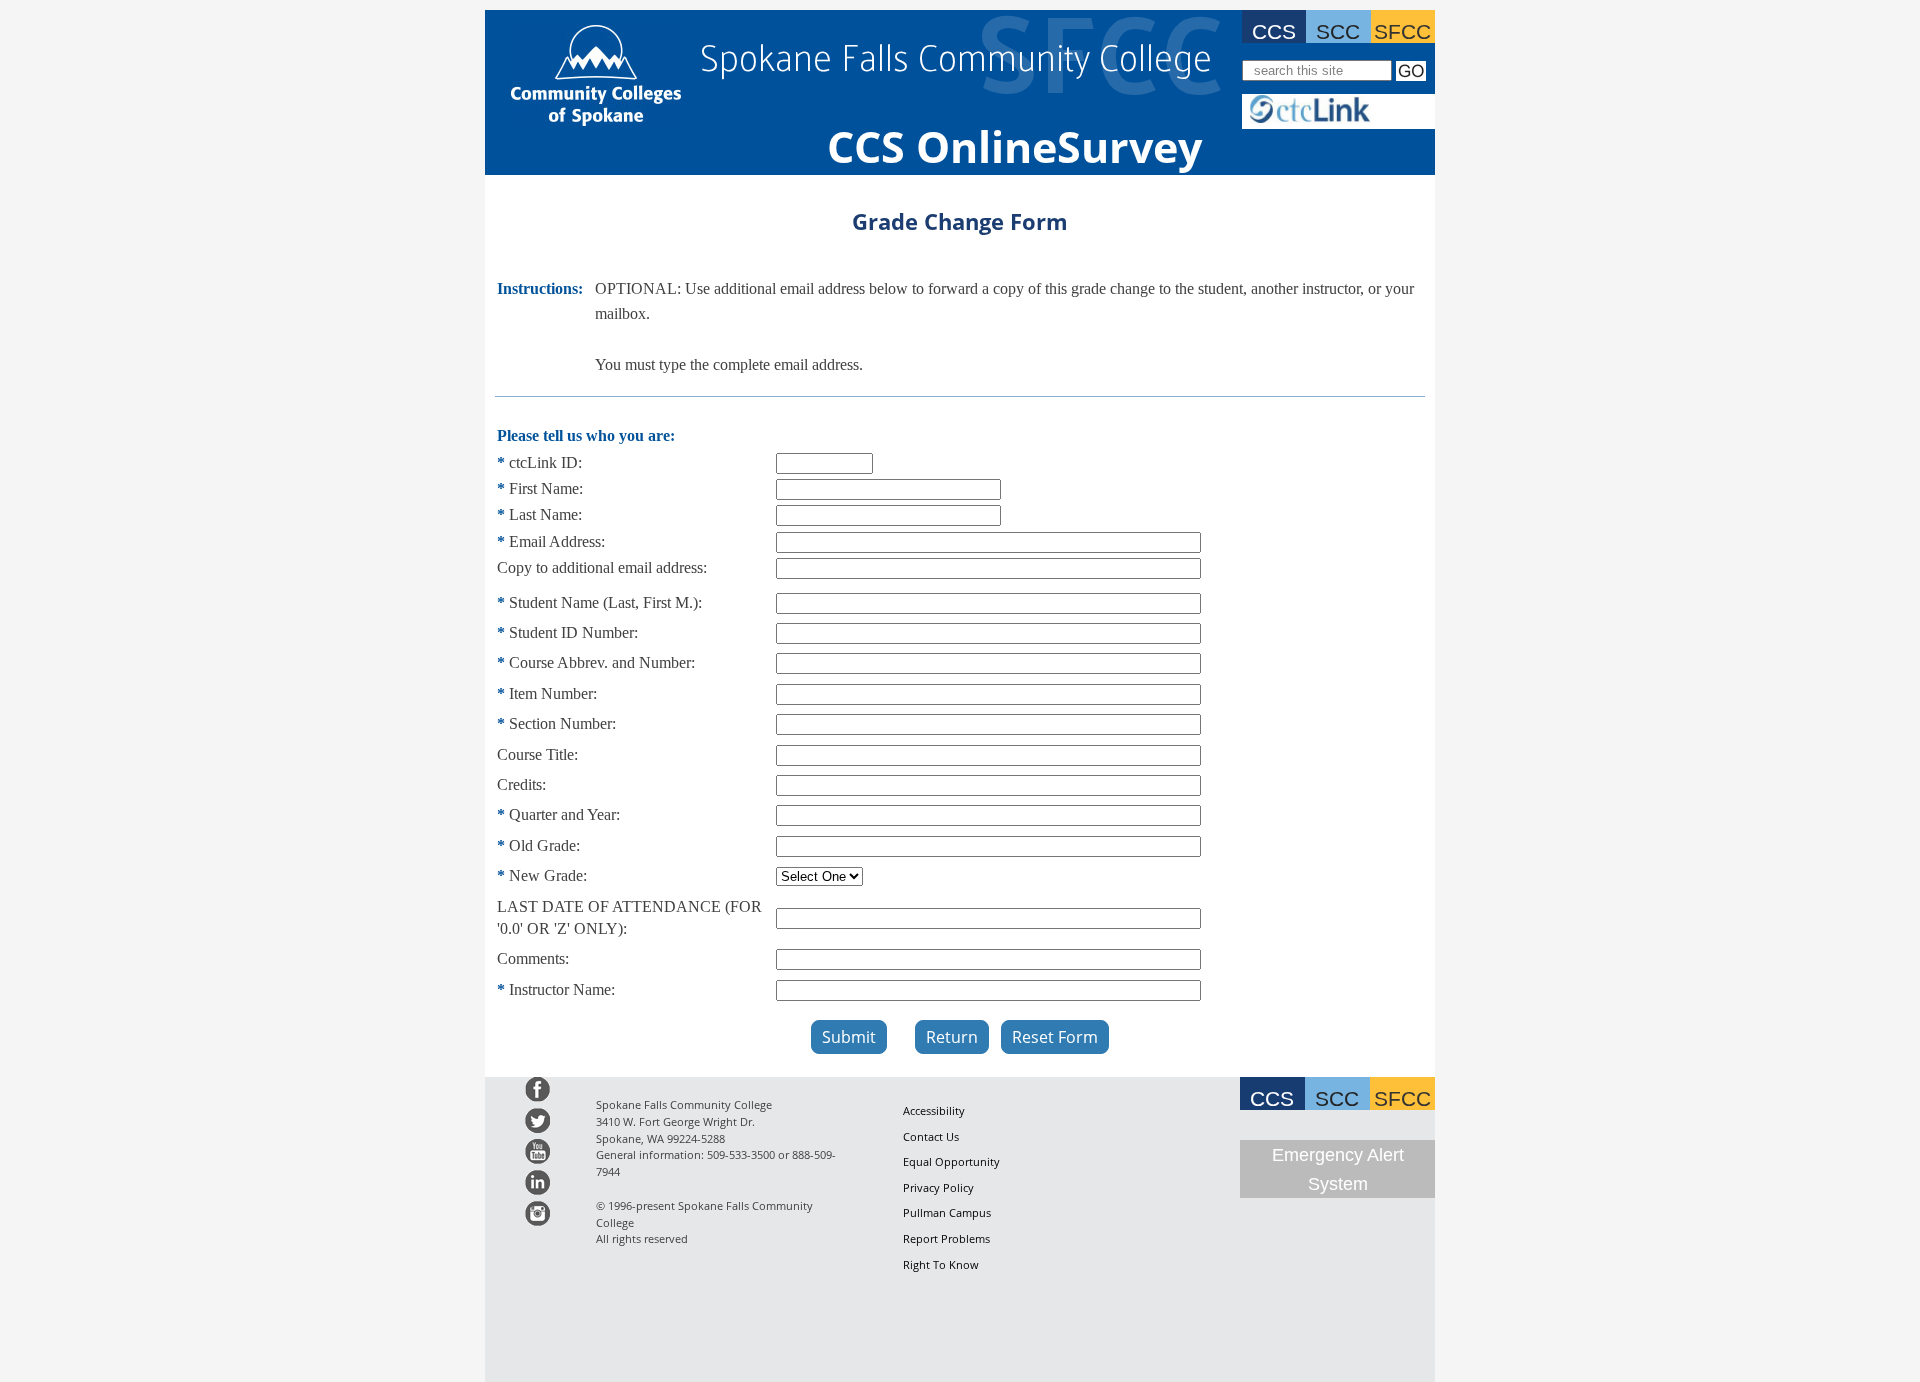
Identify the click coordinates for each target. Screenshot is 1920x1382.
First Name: (546, 488)
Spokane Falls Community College (956, 55)
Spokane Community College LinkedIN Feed (537, 1182)
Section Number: (562, 723)
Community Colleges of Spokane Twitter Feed (537, 1120)
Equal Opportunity (951, 1161)
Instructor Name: (562, 989)
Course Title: (537, 754)
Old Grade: (544, 845)
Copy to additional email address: (602, 567)
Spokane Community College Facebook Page (537, 1089)
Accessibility (934, 1110)
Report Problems (946, 1238)
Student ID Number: (573, 632)
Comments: (533, 958)
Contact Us (931, 1136)
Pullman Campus (947, 1212)
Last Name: (545, 514)
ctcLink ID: (545, 462)
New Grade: (548, 875)
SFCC (1402, 29)
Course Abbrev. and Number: (602, 662)
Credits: (521, 784)
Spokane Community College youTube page (537, 1151)
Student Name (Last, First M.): (605, 602)
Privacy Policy (938, 1187)
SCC (1338, 29)
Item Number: (553, 693)
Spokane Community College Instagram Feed (537, 1213)
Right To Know (941, 1264)
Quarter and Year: (564, 814)
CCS (1274, 29)
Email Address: (557, 541)
